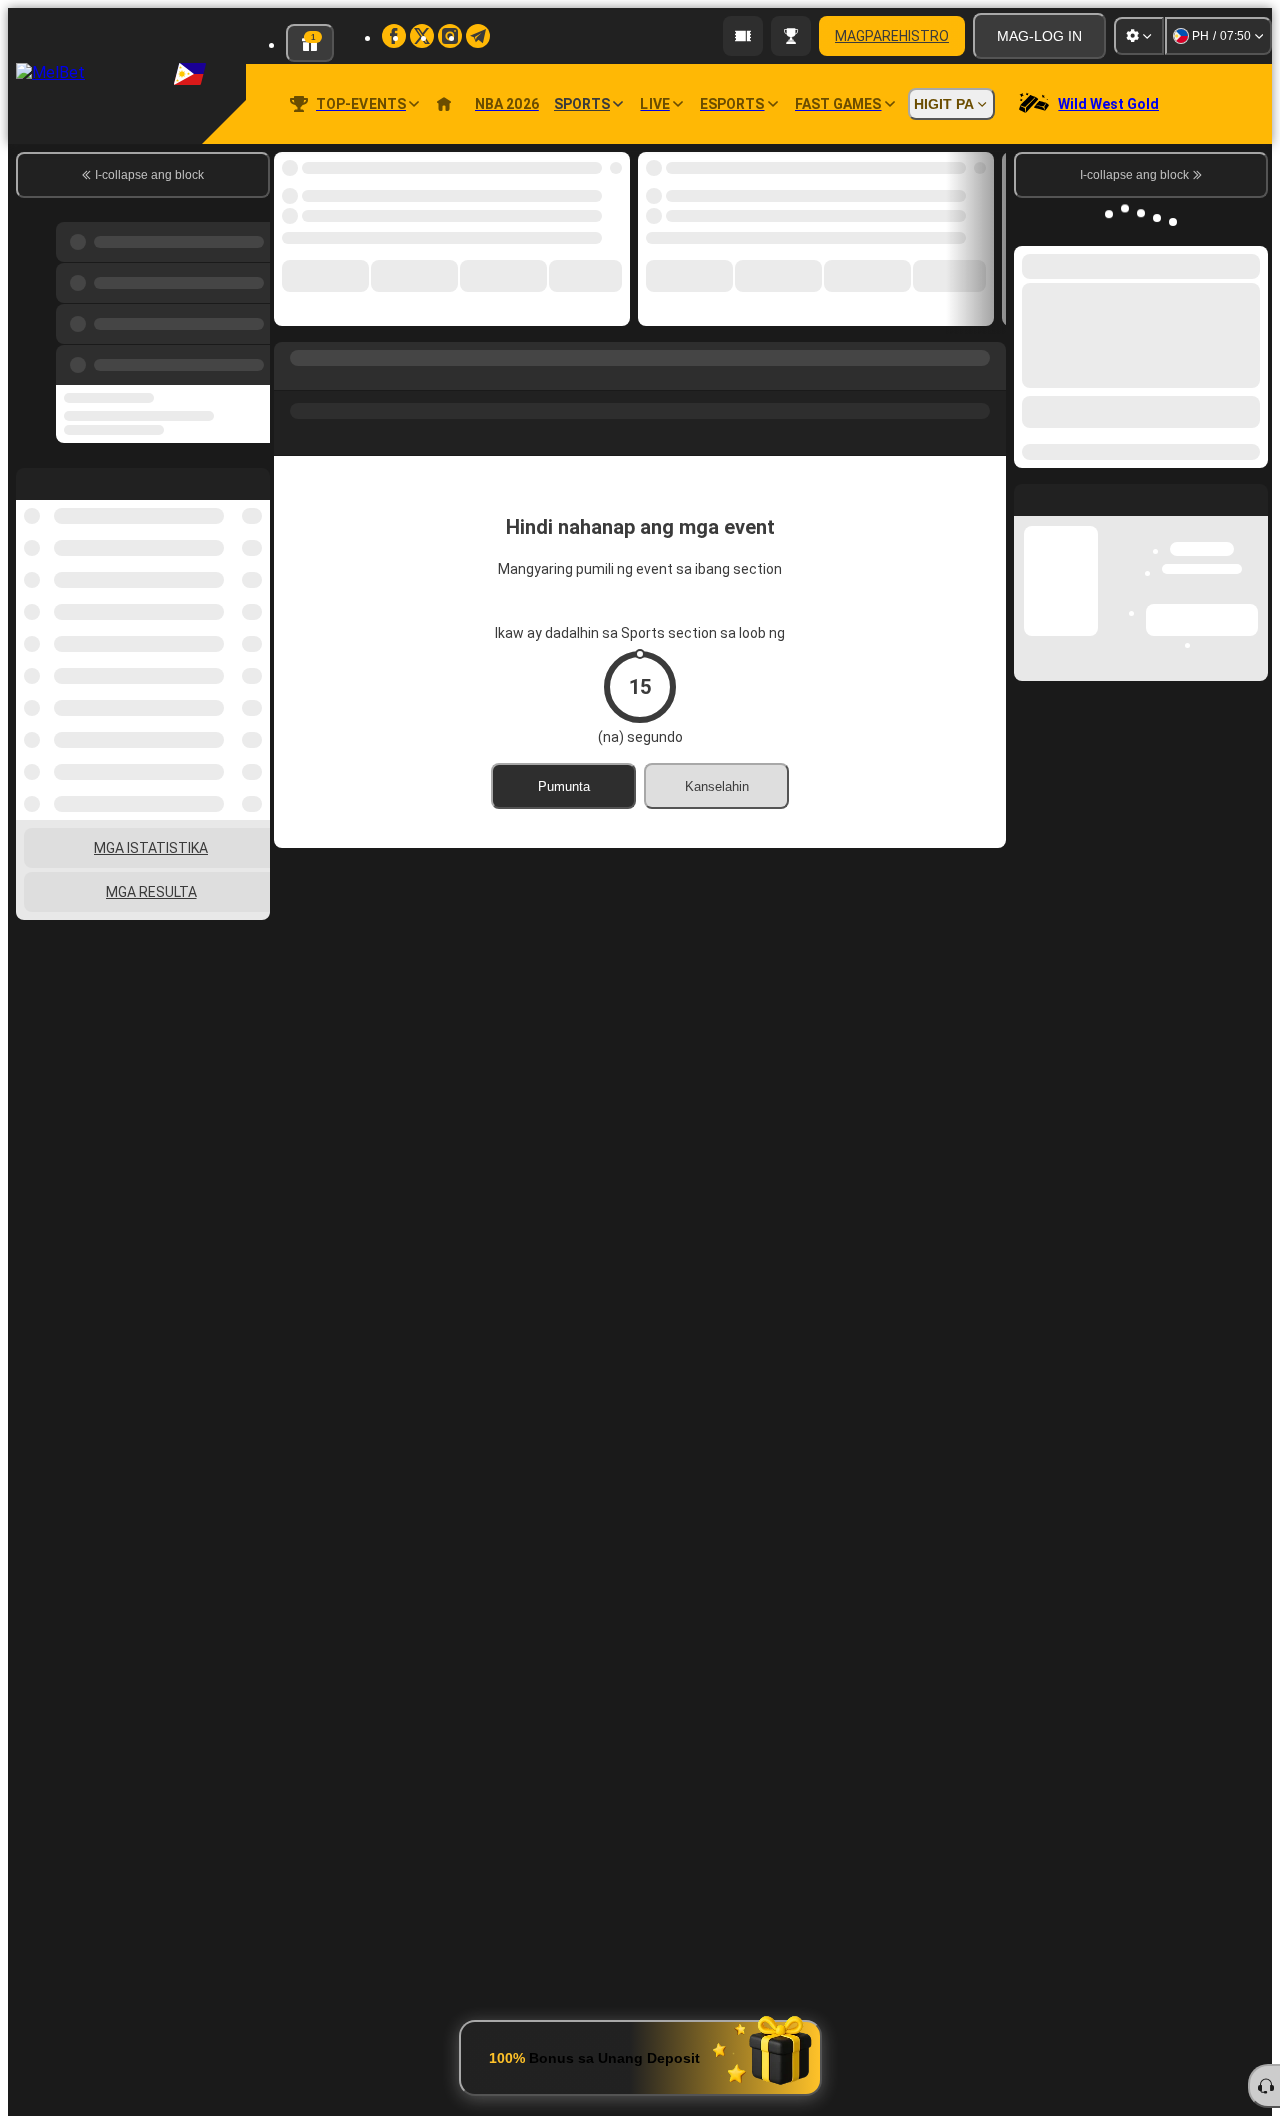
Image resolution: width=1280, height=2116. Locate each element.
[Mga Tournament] (791, 36)
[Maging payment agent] (743, 36)
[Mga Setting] (1139, 36)
